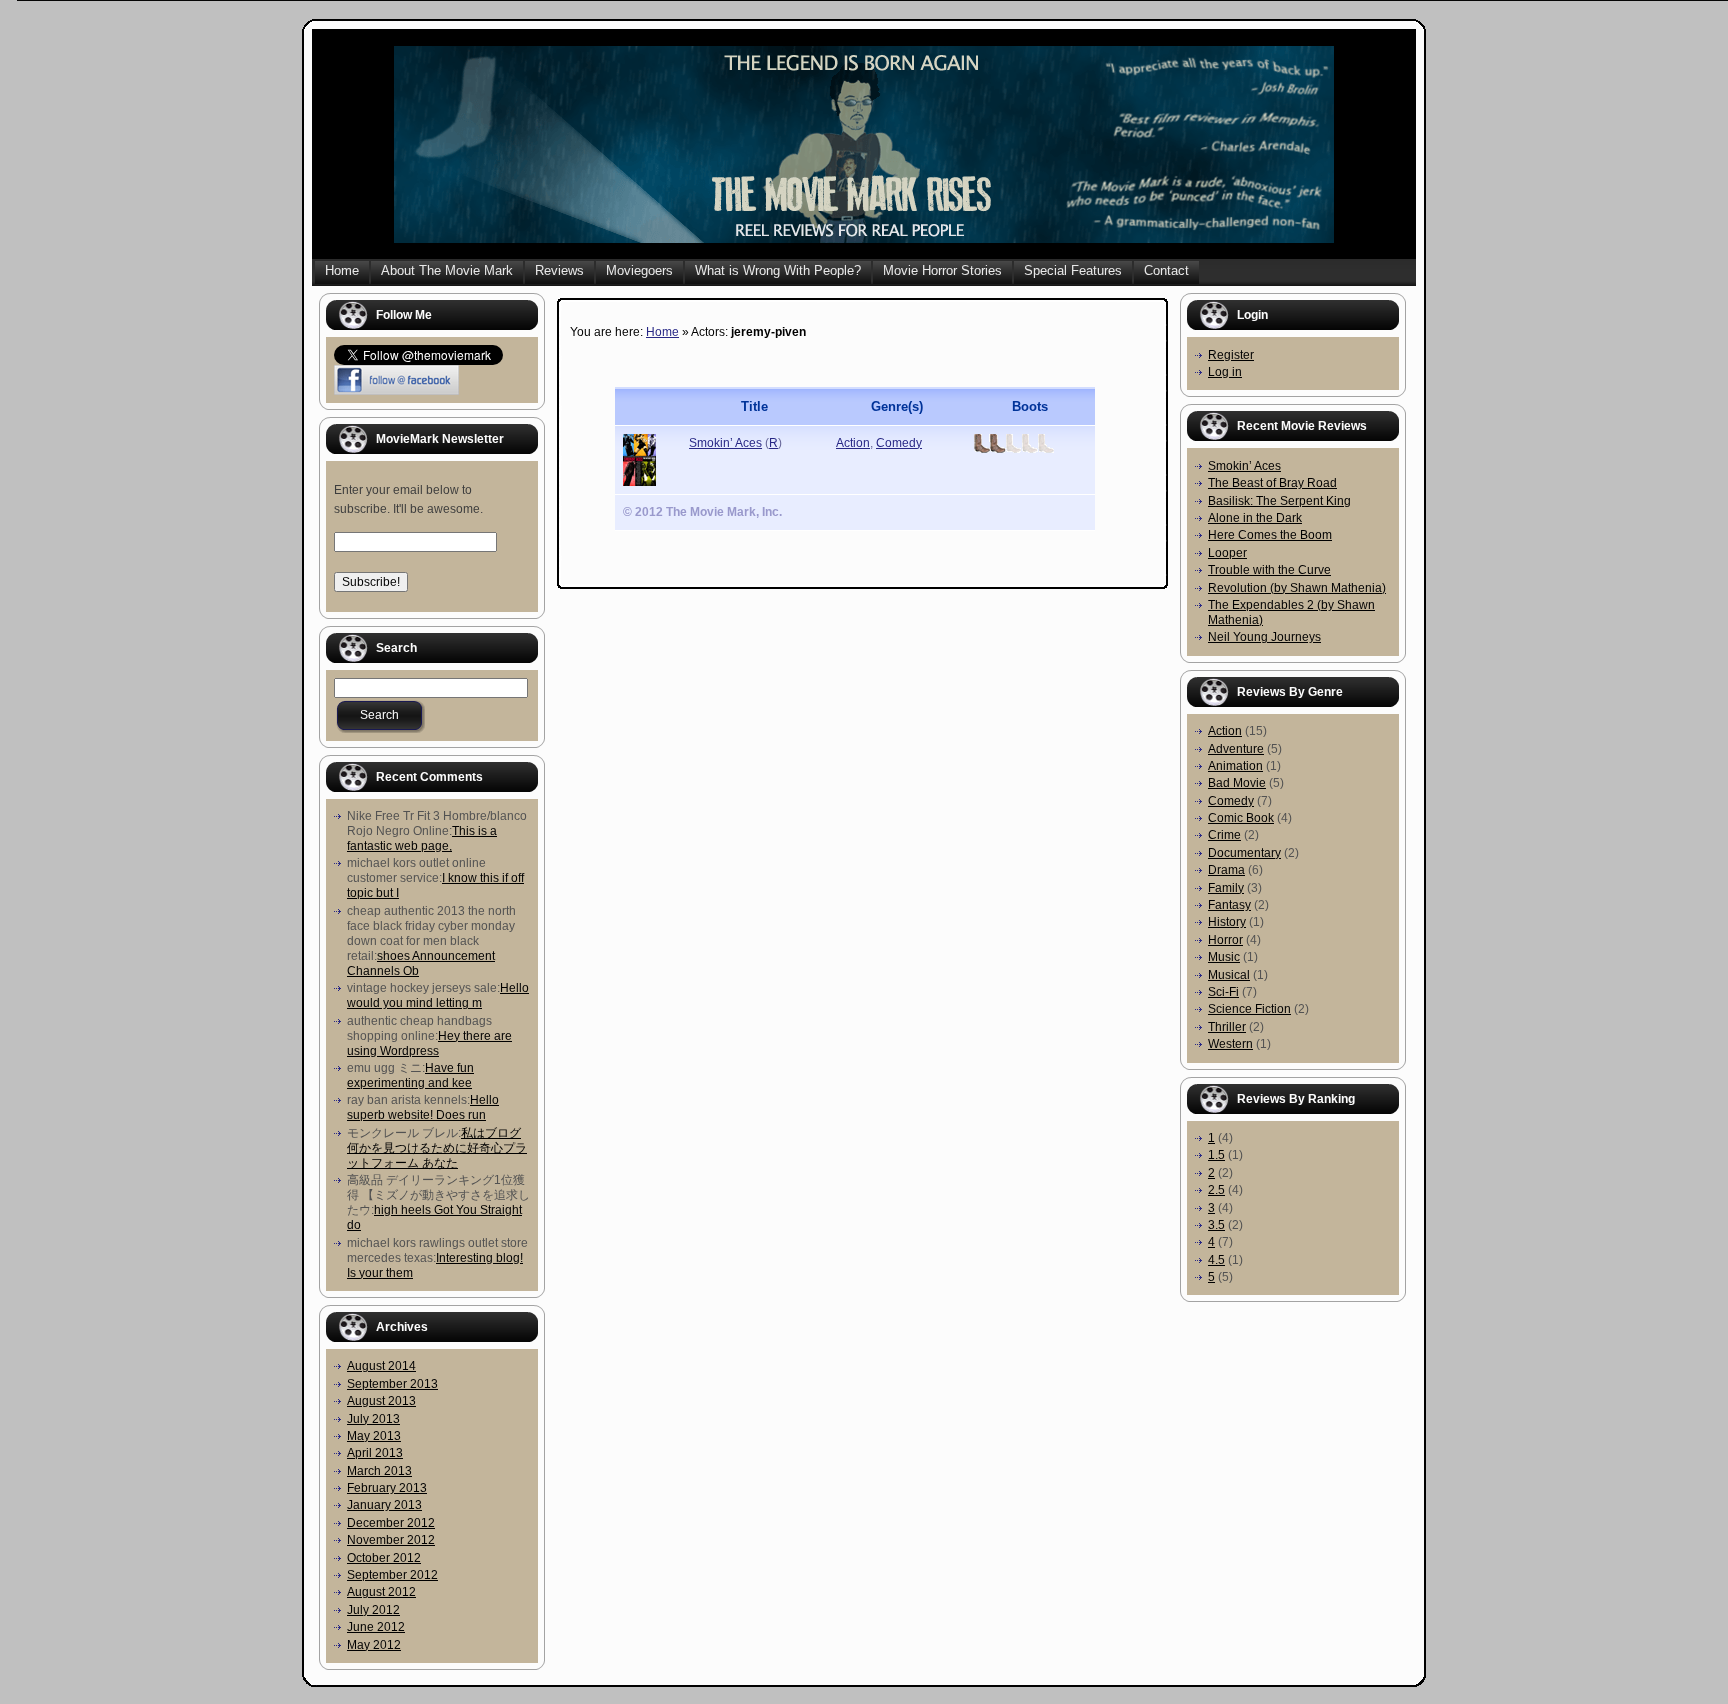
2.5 (1216, 1190)
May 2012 (374, 1645)
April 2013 (375, 1453)
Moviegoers (639, 270)
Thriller (1227, 1027)
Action (853, 443)
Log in (1225, 372)
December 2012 (391, 1523)
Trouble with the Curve (1269, 570)
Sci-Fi (1223, 992)
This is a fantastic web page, (422, 838)
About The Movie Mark (447, 270)
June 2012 (376, 1627)
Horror (1225, 940)
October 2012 (384, 1558)
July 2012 (373, 1610)
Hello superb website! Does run (423, 1107)
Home (342, 270)
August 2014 (381, 1366)
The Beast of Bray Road (1272, 483)
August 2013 (381, 1401)
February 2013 (387, 1488)
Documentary (1244, 853)
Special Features (1073, 270)
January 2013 (384, 1505)
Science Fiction (1249, 1009)
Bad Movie (1237, 783)
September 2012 (392, 1575)
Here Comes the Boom (1270, 535)
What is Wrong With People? (778, 270)
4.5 (1216, 1260)
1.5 (1216, 1155)
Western (1230, 1044)
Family (1226, 888)
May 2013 (374, 1436)
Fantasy (1229, 905)
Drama (1226, 870)
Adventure (1236, 749)
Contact (1166, 270)
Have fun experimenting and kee (410, 1075)
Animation (1235, 766)
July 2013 (373, 1419)
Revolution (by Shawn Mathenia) (1297, 588)
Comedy (899, 443)
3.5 (1216, 1225)
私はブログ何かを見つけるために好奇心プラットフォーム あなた (437, 1148)
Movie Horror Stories (942, 270)
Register (1231, 355)
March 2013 (379, 1471)
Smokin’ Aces (725, 443)
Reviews (559, 270)
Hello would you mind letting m (438, 995)
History (1227, 922)
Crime (1224, 835)
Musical (1229, 975)
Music (1224, 957)
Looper (1227, 553)
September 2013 (392, 1384)
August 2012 (381, 1592)
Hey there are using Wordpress (429, 1043)
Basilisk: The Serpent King (1279, 501)
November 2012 (391, 1540)
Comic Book (1241, 818)
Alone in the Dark (1255, 518)
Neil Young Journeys (1264, 637)
